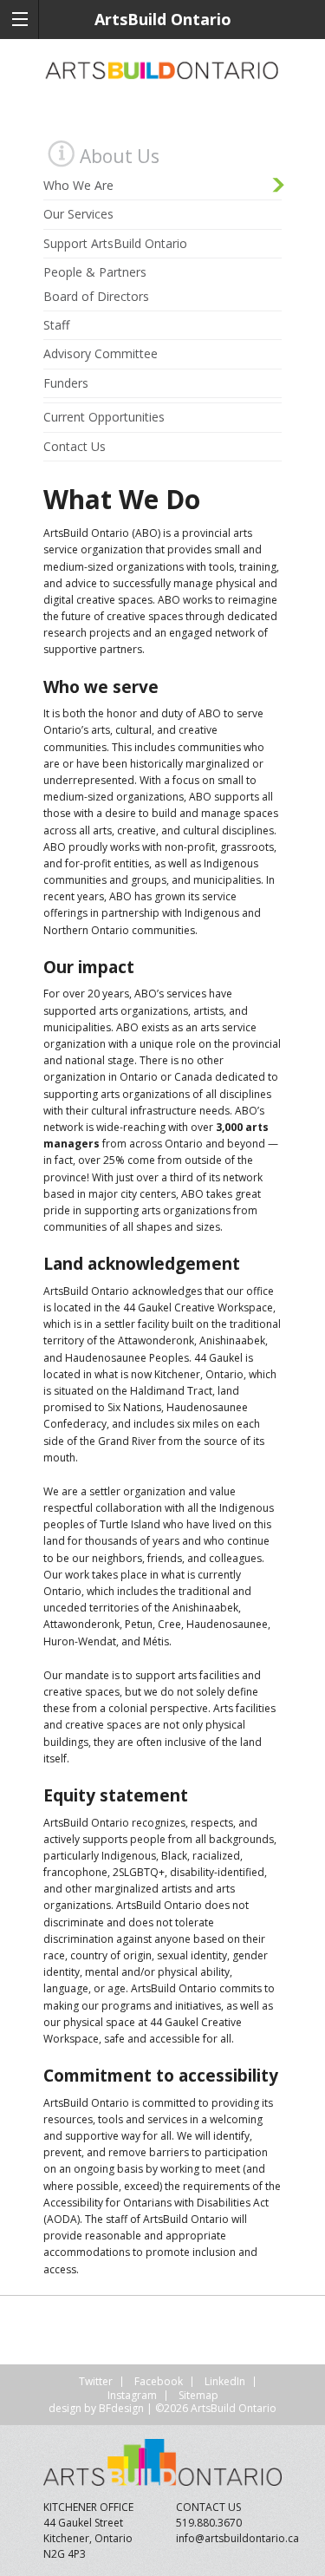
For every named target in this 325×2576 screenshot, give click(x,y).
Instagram (132, 2395)
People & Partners (95, 272)
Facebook (159, 2381)
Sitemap (198, 2395)
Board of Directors (96, 296)
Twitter (96, 2381)
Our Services (78, 214)
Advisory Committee (101, 353)
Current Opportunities (104, 417)
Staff (56, 325)
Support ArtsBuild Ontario (115, 243)
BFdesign (121, 2408)
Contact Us (75, 446)
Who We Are (78, 185)
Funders (66, 383)
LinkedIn (225, 2381)
